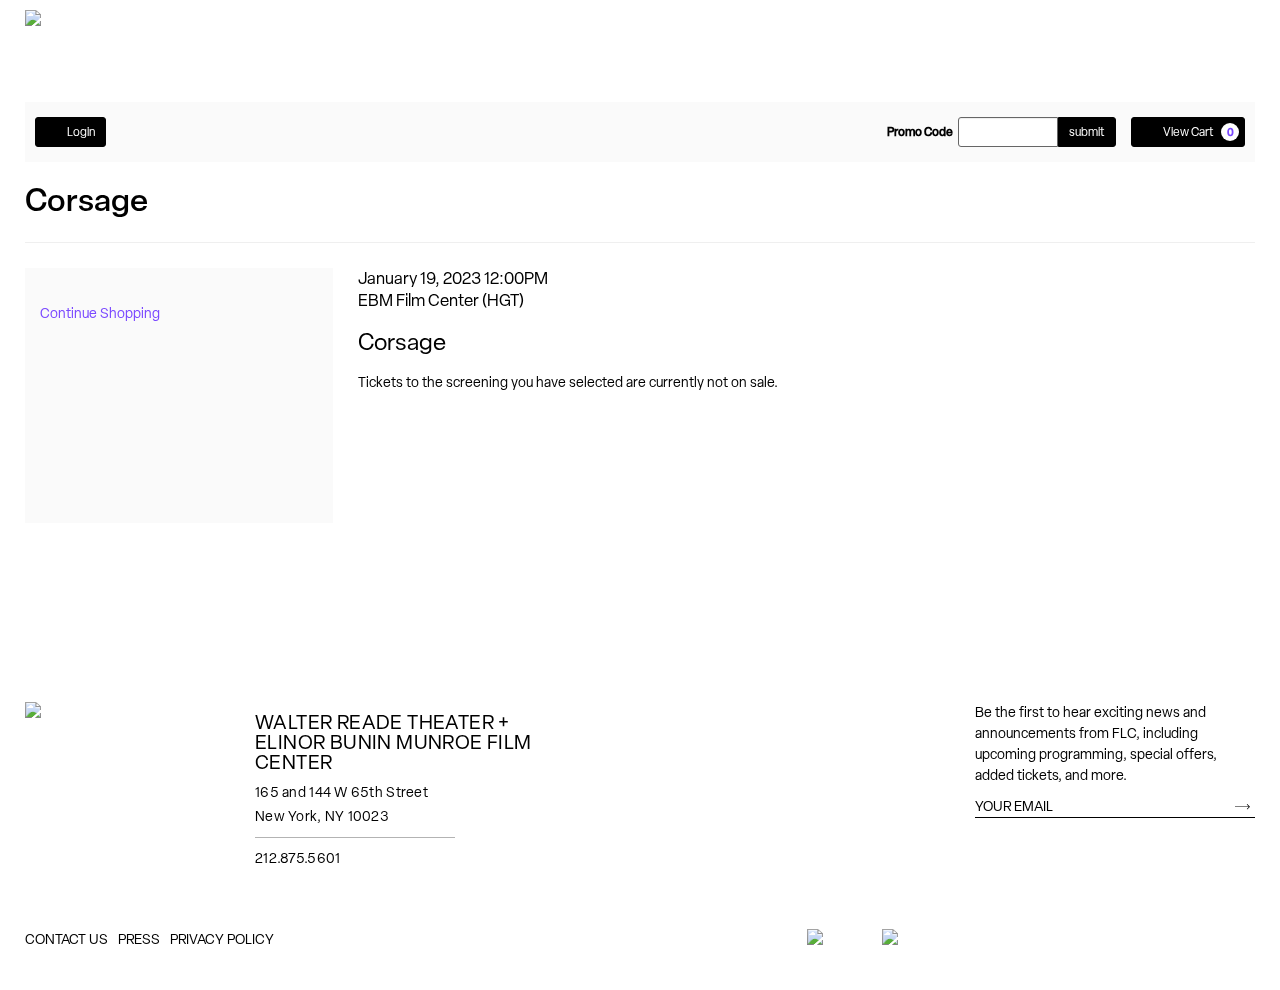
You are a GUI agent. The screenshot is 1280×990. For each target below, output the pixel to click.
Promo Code (920, 132)
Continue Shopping (100, 313)
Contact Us (66, 939)
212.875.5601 (297, 858)
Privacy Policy (222, 939)
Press (139, 939)
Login (81, 132)
